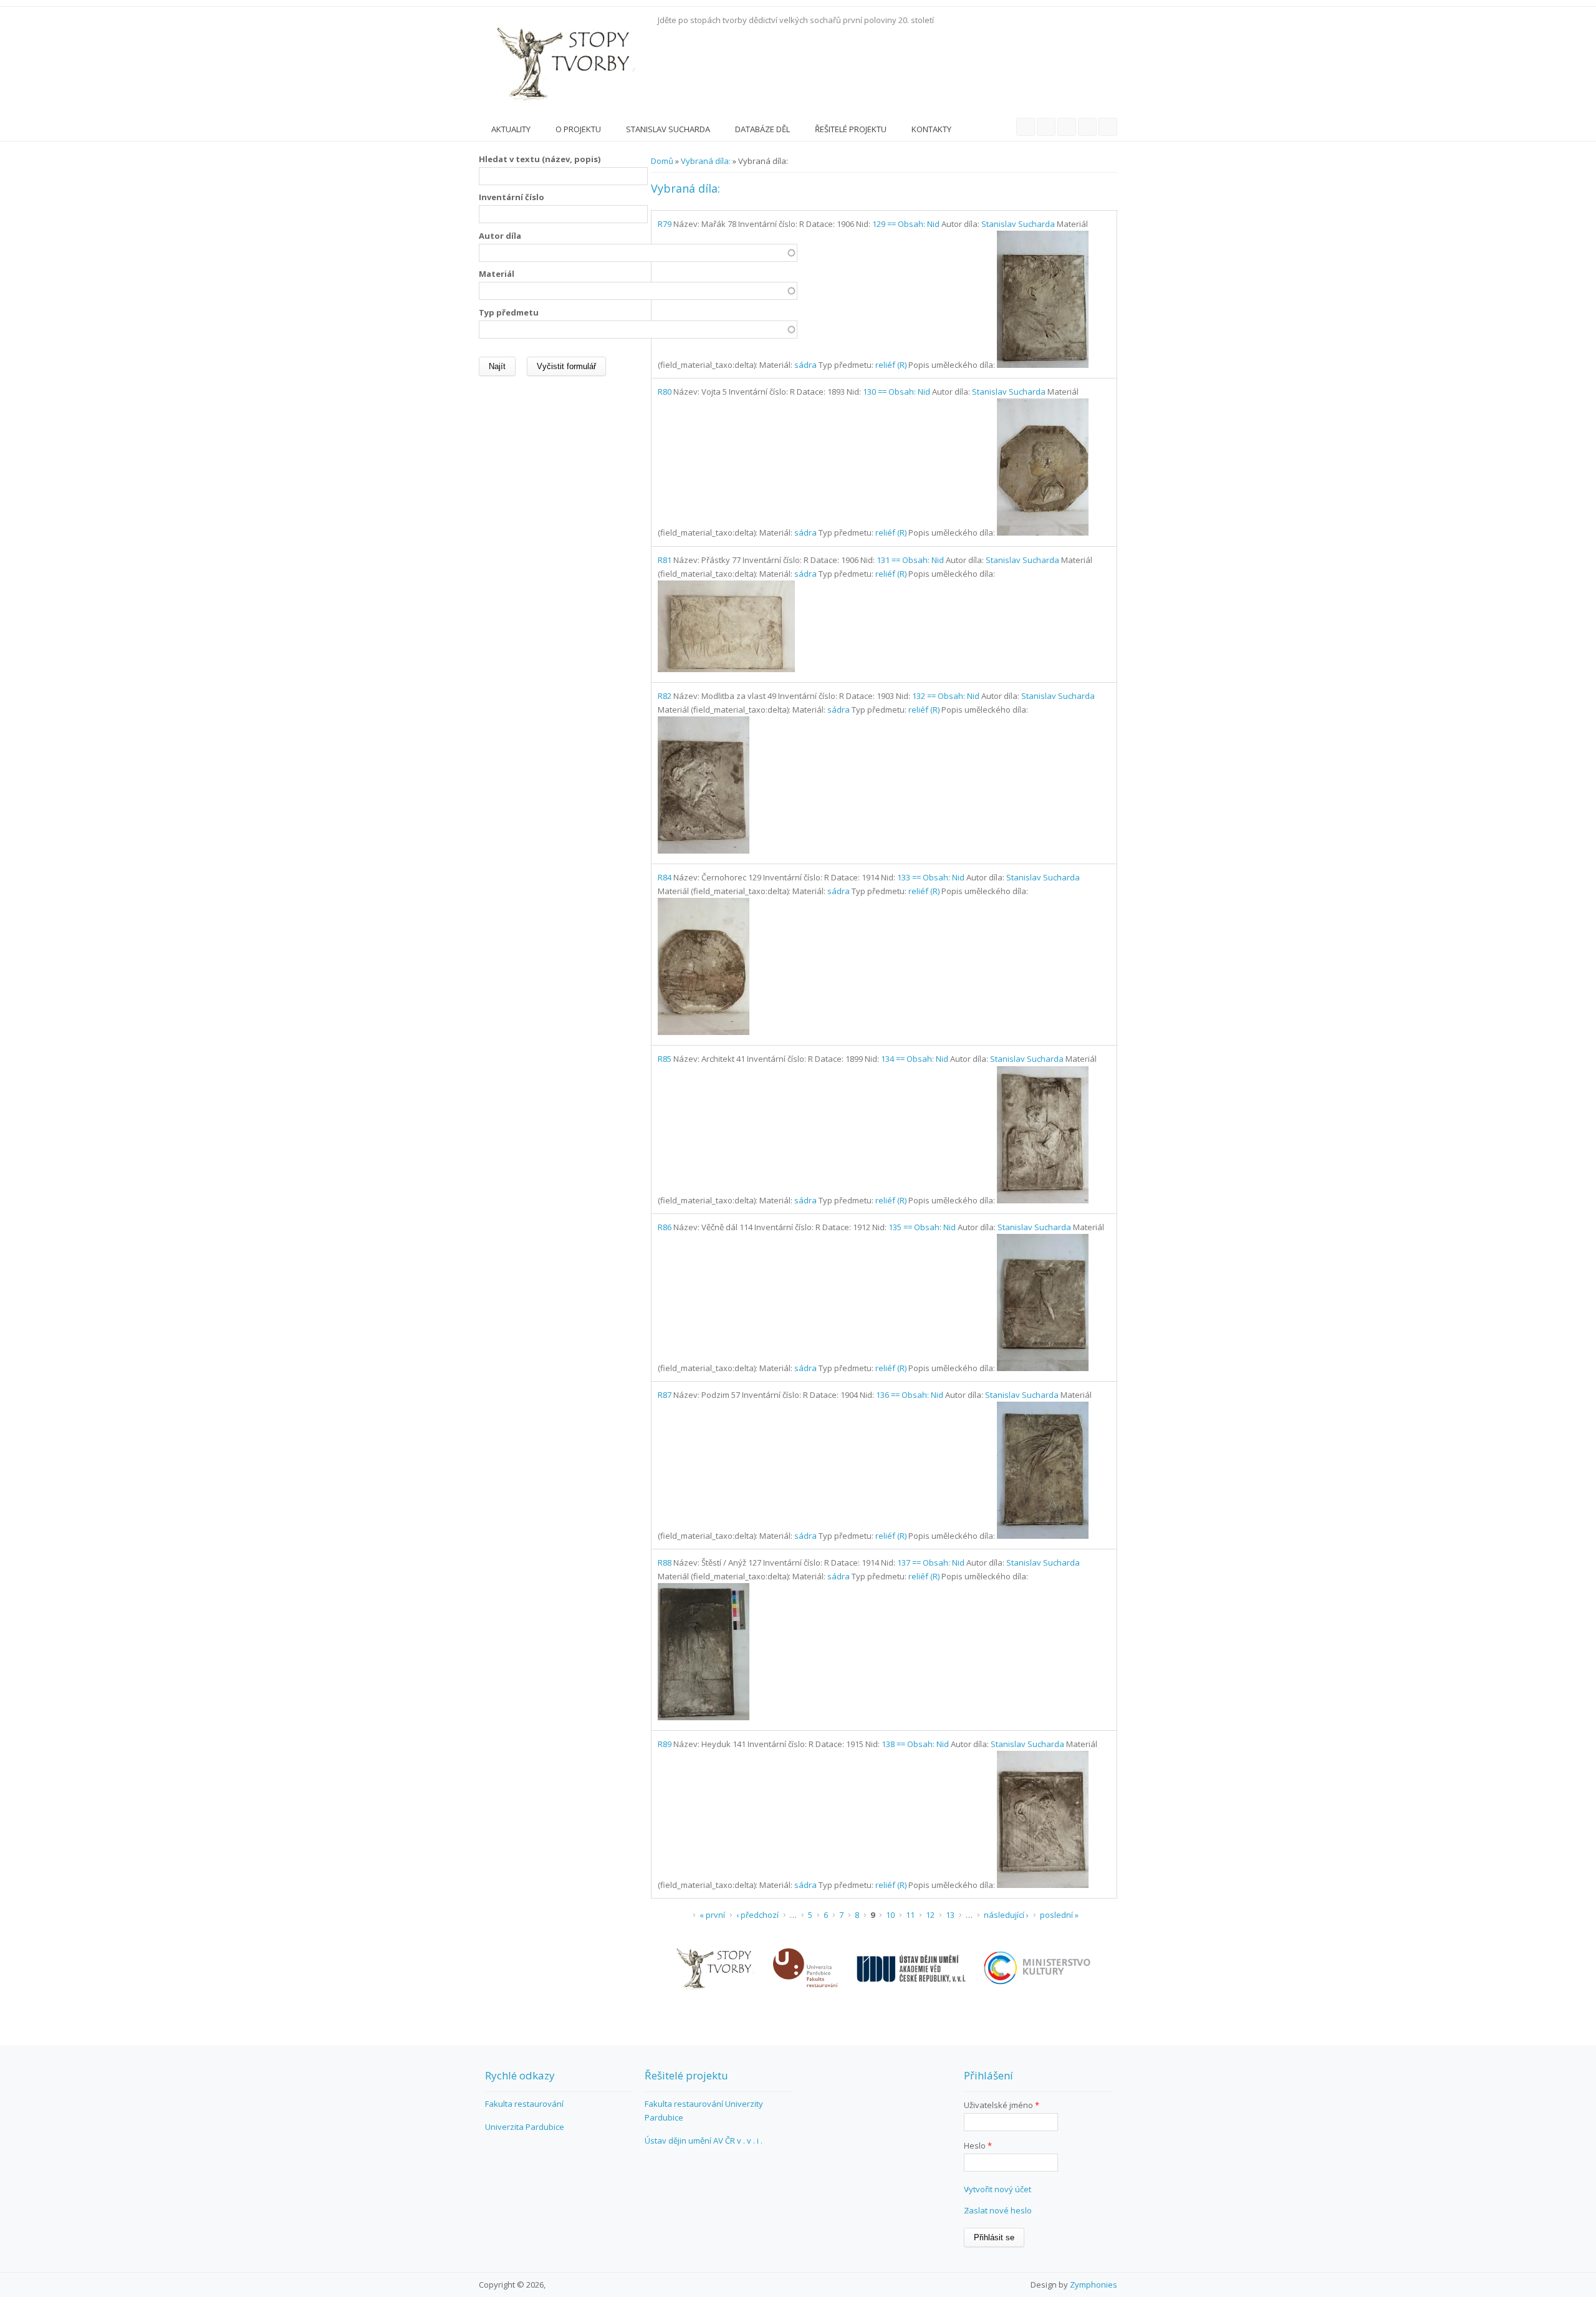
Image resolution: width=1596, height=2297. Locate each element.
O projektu (578, 129)
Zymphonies (1094, 2285)
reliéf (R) (891, 365)
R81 (665, 560)
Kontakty (931, 129)
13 (950, 1915)
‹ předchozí (757, 1915)
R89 (665, 1744)
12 (930, 1915)
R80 (665, 392)
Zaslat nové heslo (998, 2210)
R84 (665, 877)
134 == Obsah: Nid (915, 1059)
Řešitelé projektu (851, 129)
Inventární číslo (512, 197)
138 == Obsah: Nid (915, 1744)
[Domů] (565, 62)
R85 (665, 1059)
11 (910, 1915)
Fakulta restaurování (524, 2104)
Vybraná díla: (706, 161)
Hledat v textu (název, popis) (540, 159)
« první (712, 1915)
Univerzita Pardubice (525, 2127)
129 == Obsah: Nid (906, 224)
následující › (1006, 1915)
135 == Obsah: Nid (922, 1227)
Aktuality (511, 129)
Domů (662, 161)
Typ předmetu (509, 312)
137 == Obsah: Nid (931, 1563)
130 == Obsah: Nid (897, 392)
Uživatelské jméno (1002, 2105)
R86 (665, 1227)
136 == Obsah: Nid (910, 1395)
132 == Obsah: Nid (946, 696)
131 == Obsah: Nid (910, 560)
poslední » (1059, 1915)
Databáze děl (762, 129)
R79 (665, 224)
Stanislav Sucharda (668, 129)
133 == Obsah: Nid (931, 877)
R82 (665, 696)
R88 (665, 1563)
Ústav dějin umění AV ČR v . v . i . (704, 2140)
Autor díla (500, 236)
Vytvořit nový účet (997, 2189)
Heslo (978, 2145)
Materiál (497, 274)
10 (890, 1915)
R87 (665, 1395)
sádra (805, 365)
